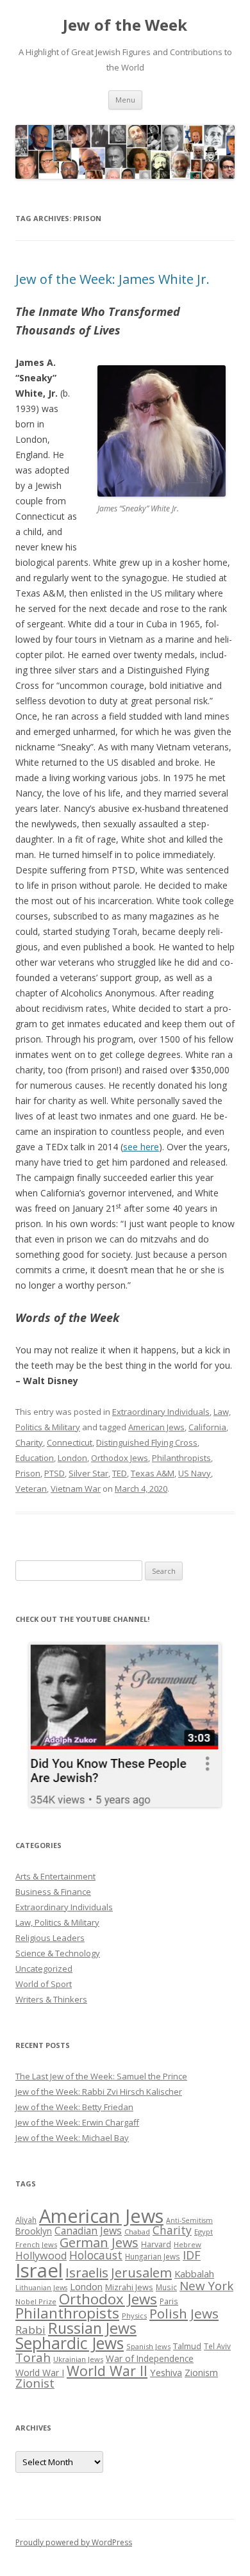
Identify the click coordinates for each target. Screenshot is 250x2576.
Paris (169, 2301)
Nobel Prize (36, 2301)
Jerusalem (141, 2272)
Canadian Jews (88, 2231)
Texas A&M (153, 1473)
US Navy (195, 1473)
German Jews (99, 2242)
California (207, 1427)
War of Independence (150, 2358)
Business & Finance (53, 1892)
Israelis (87, 2272)
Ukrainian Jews (78, 2359)
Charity (29, 1442)
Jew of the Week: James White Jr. (113, 279)
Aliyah (26, 2220)
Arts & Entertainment (55, 1876)
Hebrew (188, 2244)
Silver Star (88, 1473)
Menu (125, 100)
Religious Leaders (50, 1938)
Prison (28, 1473)
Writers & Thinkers (51, 1999)
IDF (192, 2255)
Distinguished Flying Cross (147, 1442)
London (72, 1458)
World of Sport (44, 1984)
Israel (39, 2270)
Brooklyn (34, 2231)
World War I (40, 2373)
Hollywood (41, 2256)
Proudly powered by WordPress (74, 2542)
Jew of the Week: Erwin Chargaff (77, 2122)
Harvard (156, 2244)
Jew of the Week (125, 25)
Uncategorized (44, 1969)
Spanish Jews (148, 2346)
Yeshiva (166, 2372)
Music (166, 2287)
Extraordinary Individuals (161, 1412)
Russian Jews (92, 2328)
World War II (107, 2371)
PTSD (54, 1473)
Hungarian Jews (153, 2256)
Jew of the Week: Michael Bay (72, 2138)
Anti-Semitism (189, 2220)
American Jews (156, 1427)
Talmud (187, 2346)
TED (120, 1473)
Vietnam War (76, 1489)
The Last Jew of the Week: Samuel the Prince (101, 2076)
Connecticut (70, 1442)
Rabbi (30, 2330)
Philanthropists (181, 1458)
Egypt (204, 2232)
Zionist (35, 2383)
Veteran (31, 1489)
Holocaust (96, 2255)
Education (35, 1458)
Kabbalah (194, 2274)
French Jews (36, 2244)
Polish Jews (184, 2313)
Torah (33, 2357)
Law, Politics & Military (57, 1922)
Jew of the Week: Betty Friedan (74, 2107)
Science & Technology (58, 1953)
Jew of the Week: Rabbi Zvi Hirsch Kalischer (99, 2092)
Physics (134, 2316)
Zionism (201, 2372)
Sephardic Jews (70, 2343)
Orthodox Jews (120, 1458)
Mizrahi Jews (129, 2287)
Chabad (137, 2232)
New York (206, 2286)
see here (141, 1147)
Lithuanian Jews (41, 2288)
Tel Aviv (217, 2346)
